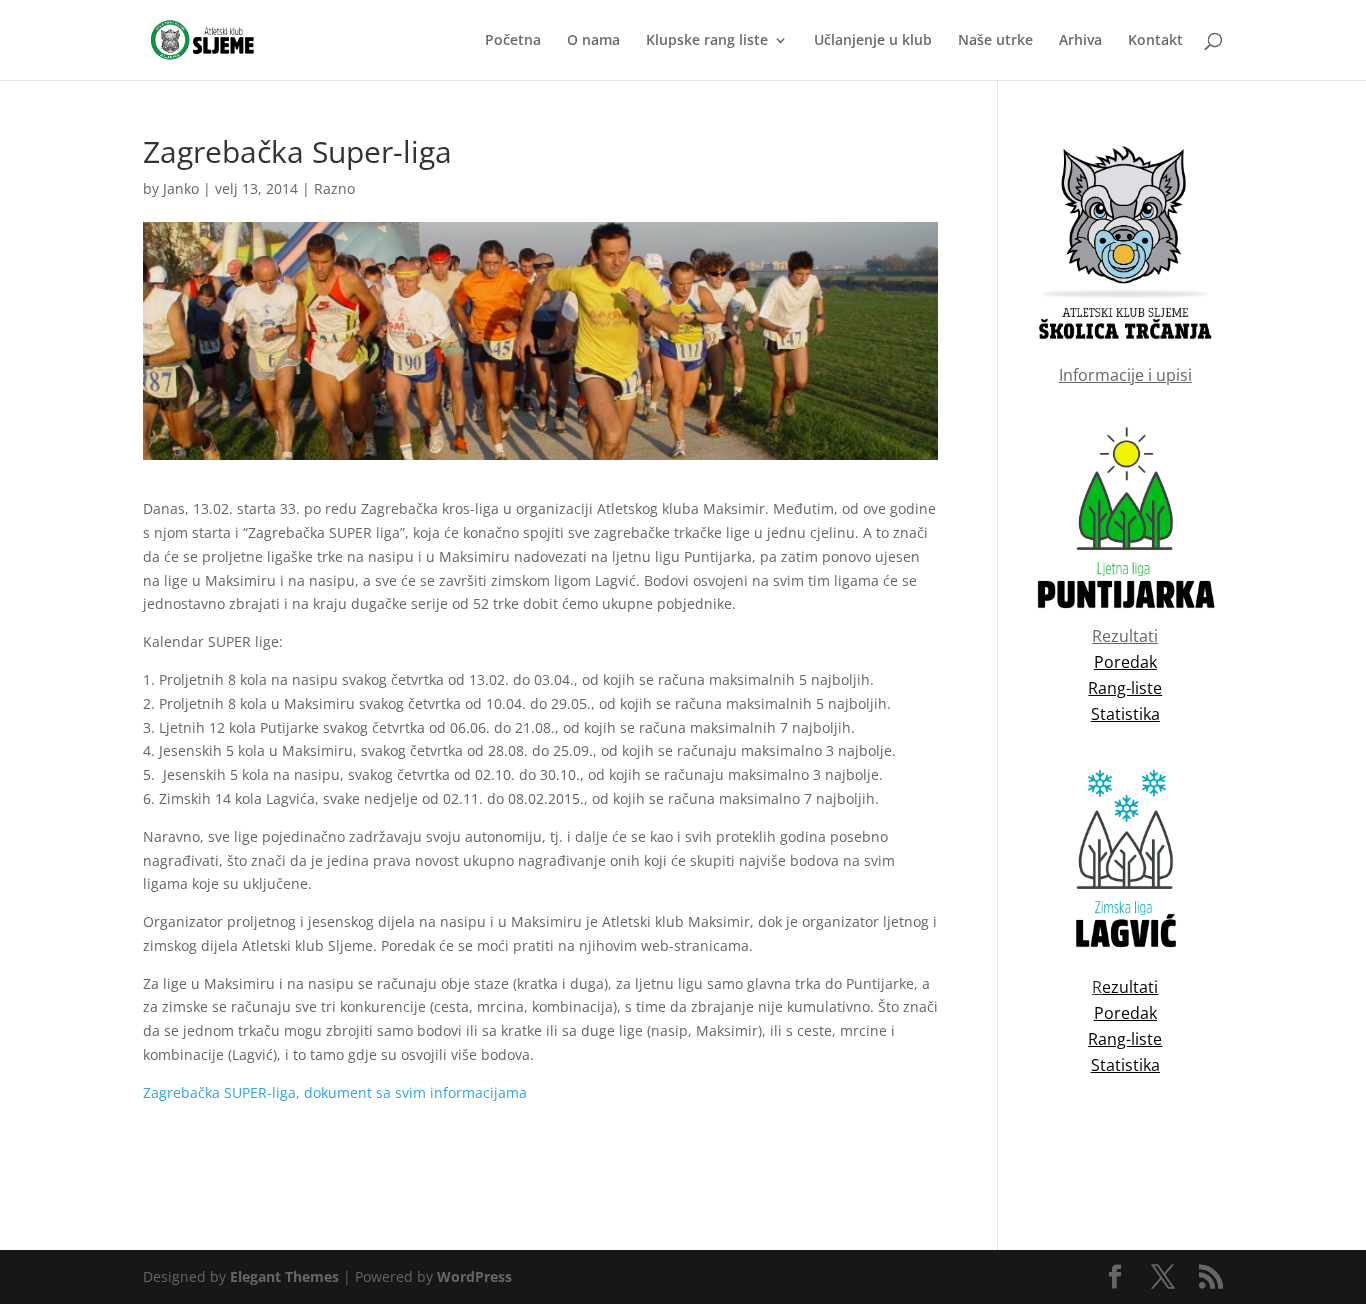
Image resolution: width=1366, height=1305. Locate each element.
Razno (334, 188)
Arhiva (1080, 41)
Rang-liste (1125, 1039)
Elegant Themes (284, 1276)
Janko (181, 188)
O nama (593, 41)
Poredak (1125, 1013)
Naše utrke (995, 41)
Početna (513, 41)
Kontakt (1155, 41)
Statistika (1125, 1065)
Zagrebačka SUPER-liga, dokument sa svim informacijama (335, 1092)
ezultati (1130, 987)
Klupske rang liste (707, 41)
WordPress (474, 1276)
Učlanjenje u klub (873, 41)
